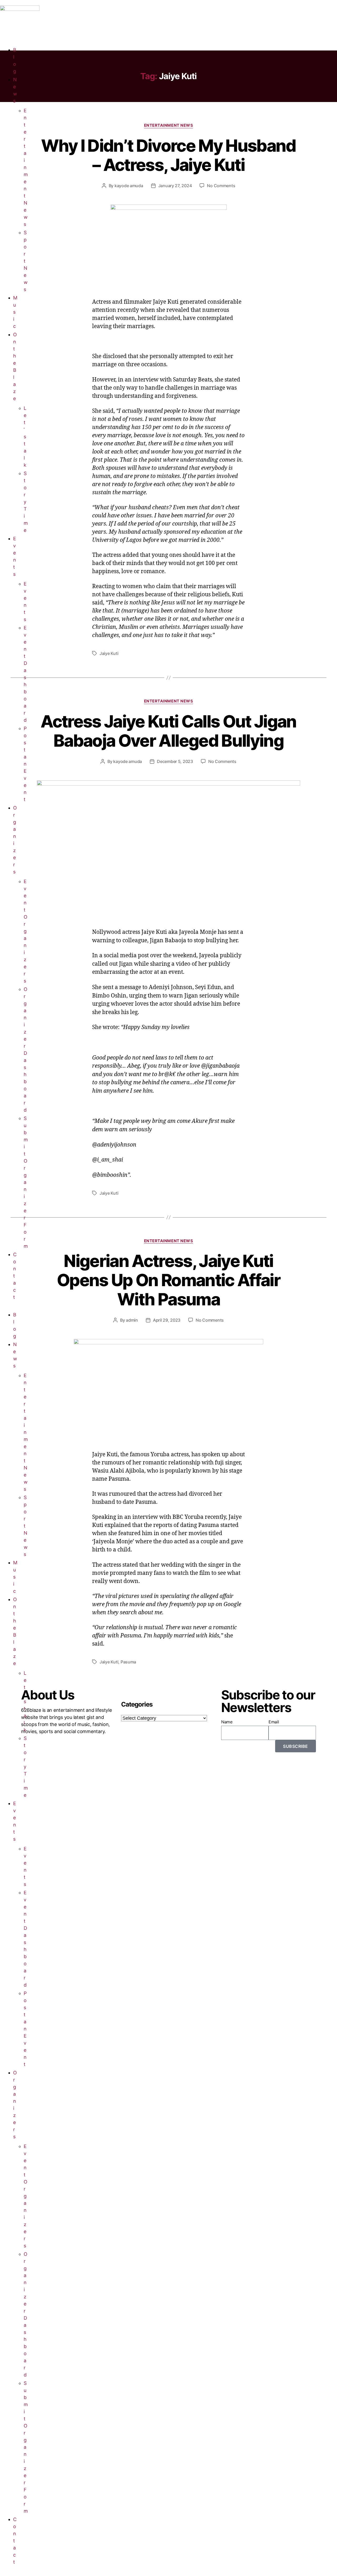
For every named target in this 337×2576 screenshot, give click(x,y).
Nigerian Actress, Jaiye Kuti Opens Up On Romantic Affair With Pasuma (168, 1280)
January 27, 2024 (175, 186)
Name (227, 1722)
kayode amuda (129, 186)
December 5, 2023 (175, 761)
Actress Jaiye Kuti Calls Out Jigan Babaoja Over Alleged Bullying (168, 731)
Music (15, 312)
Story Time (26, 502)
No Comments (221, 186)
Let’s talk (25, 437)
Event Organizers (26, 931)
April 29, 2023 (167, 1320)
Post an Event (25, 764)
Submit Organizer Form (26, 1182)
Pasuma (128, 1662)
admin (132, 1320)
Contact (15, 1276)
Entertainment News (26, 167)
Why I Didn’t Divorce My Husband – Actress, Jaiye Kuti (168, 155)
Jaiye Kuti (109, 653)
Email (274, 1722)
